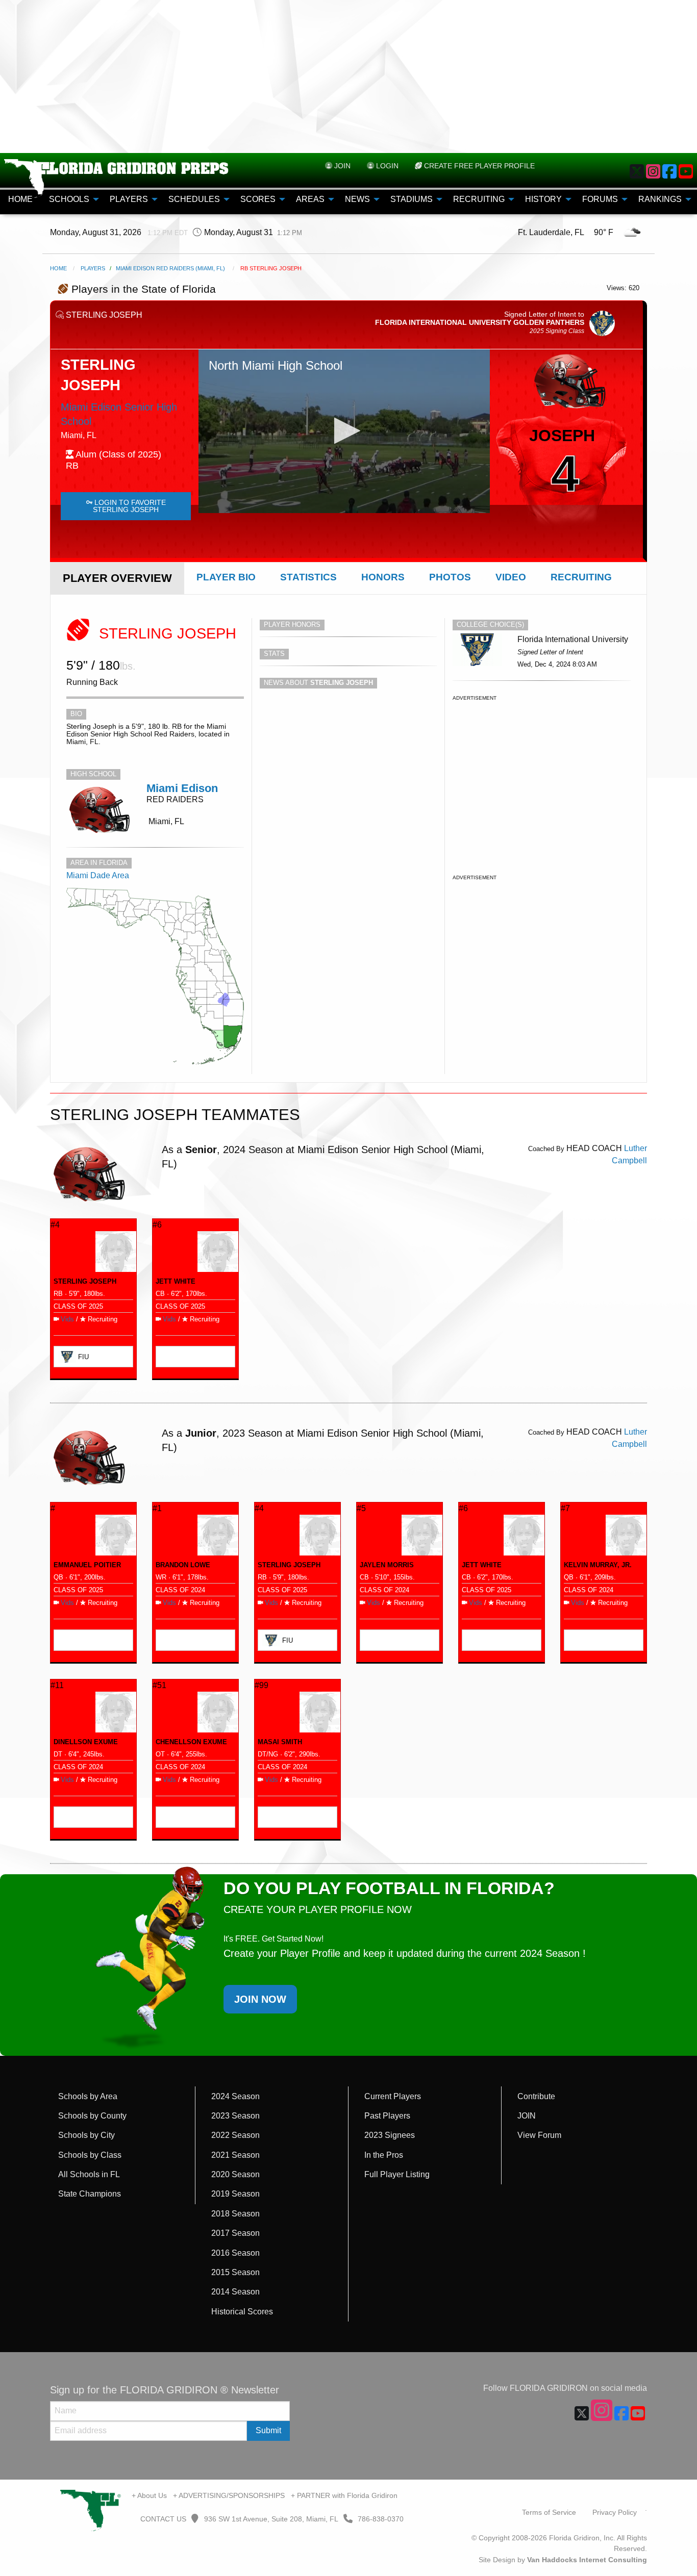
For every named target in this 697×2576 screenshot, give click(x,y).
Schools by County (92, 2116)
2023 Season (235, 2116)
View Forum (539, 2135)
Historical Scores (242, 2312)
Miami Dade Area (98, 875)
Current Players (393, 2096)
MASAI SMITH (280, 1742)
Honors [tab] (383, 577)
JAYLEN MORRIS (387, 1565)
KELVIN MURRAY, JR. (598, 1565)
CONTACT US (162, 2519)
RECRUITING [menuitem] (479, 199)
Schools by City (86, 2135)
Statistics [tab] (308, 577)
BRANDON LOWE (183, 1565)
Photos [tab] (450, 577)
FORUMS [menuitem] (600, 199)
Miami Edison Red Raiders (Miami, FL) (170, 268)
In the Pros (384, 2155)
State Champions (90, 2194)
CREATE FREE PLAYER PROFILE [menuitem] (478, 166)
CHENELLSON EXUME (191, 1742)
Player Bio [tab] (226, 577)
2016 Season (235, 2253)
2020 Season (235, 2174)
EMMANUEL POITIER (87, 1565)
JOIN (527, 2116)
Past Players (387, 2116)
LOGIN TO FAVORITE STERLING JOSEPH (129, 506)
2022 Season (235, 2135)
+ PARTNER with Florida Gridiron (344, 2495)
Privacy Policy (615, 2512)
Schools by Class (90, 2155)
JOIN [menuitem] (341, 166)
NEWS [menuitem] (357, 199)
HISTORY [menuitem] (543, 199)
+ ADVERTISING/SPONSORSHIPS (229, 2495)
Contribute (536, 2096)
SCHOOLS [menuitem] (69, 199)
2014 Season (235, 2292)
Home (58, 268)
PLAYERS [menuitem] (129, 199)
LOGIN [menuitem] (386, 166)
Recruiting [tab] (581, 577)
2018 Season (235, 2214)
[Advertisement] (348, 76)
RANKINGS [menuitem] (660, 199)
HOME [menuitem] (20, 199)
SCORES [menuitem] (258, 199)
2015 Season (235, 2272)
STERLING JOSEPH (85, 1281)
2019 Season (235, 2194)
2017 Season (235, 2233)
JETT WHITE (176, 1281)
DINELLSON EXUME (86, 1742)
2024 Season (235, 2096)
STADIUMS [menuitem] (412, 199)
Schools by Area (88, 2096)
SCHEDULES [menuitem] (194, 199)
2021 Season (235, 2155)
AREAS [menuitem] (310, 199)
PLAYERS (93, 268)
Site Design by (563, 2560)
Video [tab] (511, 577)
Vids (67, 1319)
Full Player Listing (397, 2174)
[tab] (117, 578)
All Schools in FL (89, 2174)
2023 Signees (390, 2135)
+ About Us (149, 2495)
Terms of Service (549, 2512)
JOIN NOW (260, 1999)
